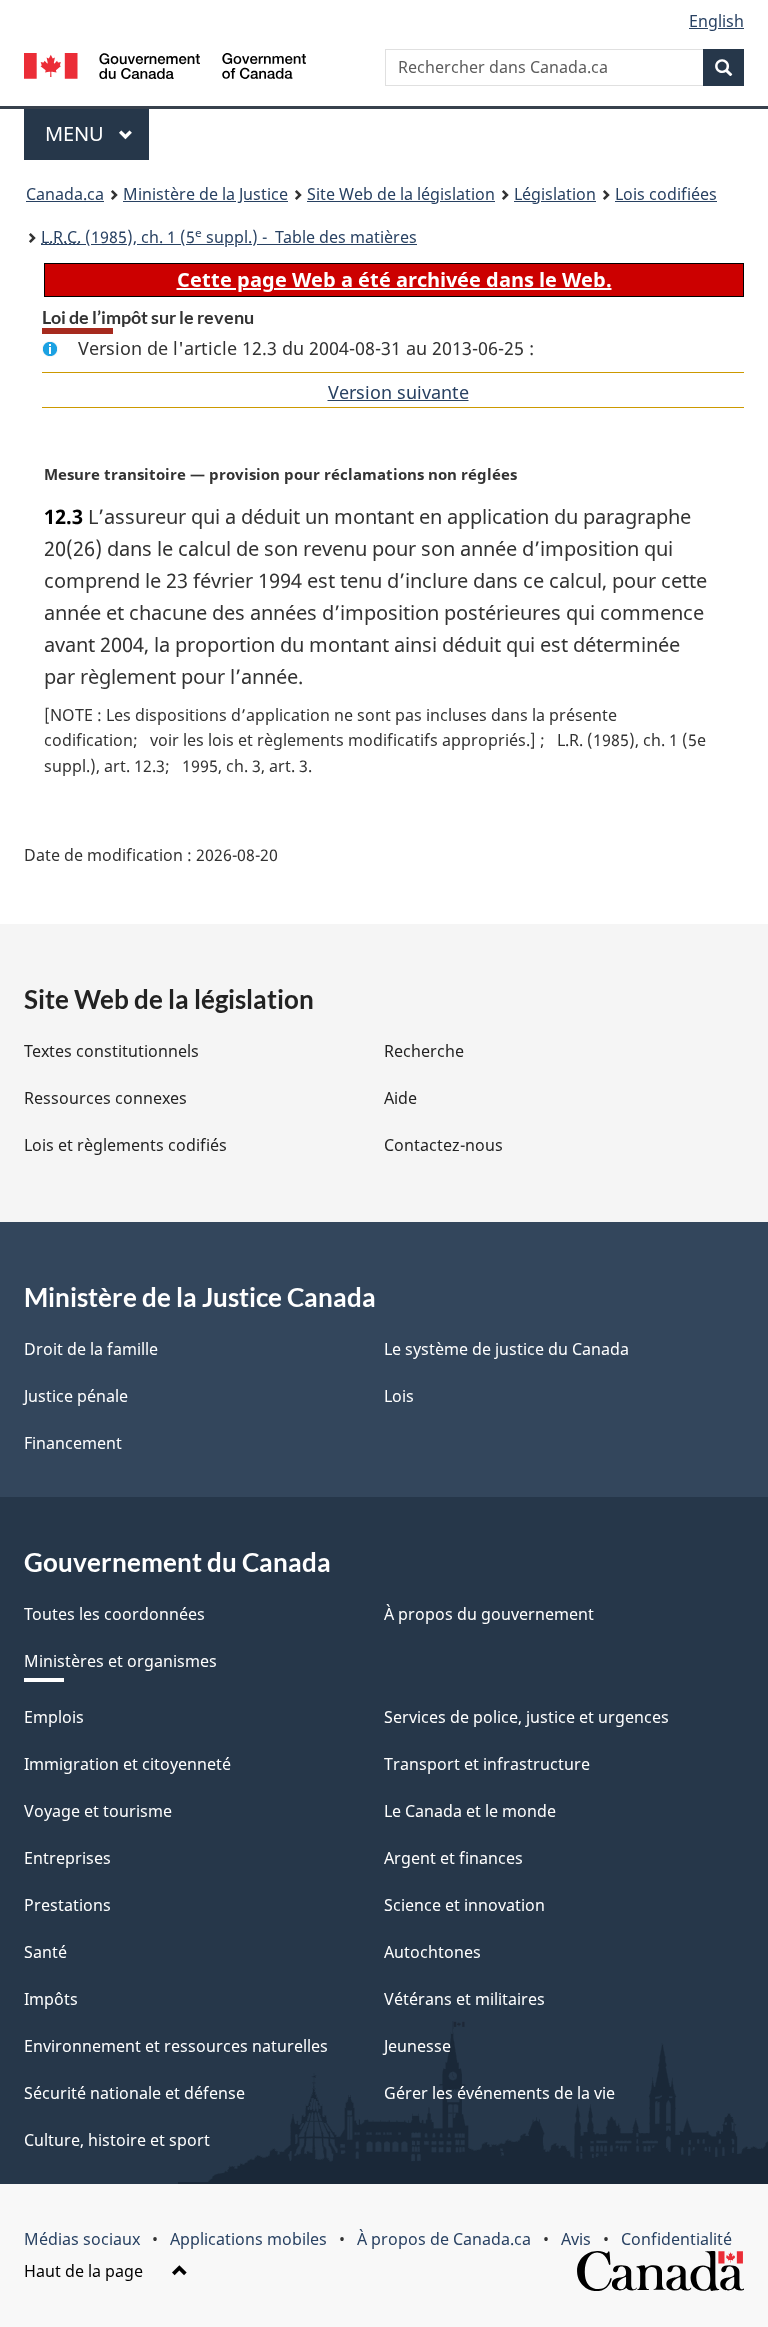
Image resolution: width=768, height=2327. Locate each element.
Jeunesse (417, 2046)
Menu (97, 133)
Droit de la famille (91, 1349)
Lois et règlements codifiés (125, 1145)
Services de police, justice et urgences (526, 1717)
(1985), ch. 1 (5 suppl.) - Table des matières (229, 236)
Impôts (51, 1999)
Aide (400, 1098)
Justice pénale (76, 1396)
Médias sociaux (82, 2239)
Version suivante (398, 392)
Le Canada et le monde (470, 1811)
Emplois (54, 1717)
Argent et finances (453, 1858)
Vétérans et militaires (464, 1999)
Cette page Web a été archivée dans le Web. (394, 279)
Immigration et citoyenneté (127, 1764)
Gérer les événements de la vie (499, 2093)
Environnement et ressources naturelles (176, 2046)
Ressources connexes (105, 1098)
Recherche (424, 1051)
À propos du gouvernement (489, 1614)
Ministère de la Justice (205, 194)
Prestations (67, 1905)
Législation (555, 194)
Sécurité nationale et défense (134, 2093)
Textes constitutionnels (111, 1051)
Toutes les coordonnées (114, 1614)
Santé (45, 1952)
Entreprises (67, 1858)
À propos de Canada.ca (444, 2239)
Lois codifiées (666, 194)
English (716, 21)
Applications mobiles (248, 2239)
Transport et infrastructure (487, 1764)
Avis (576, 2239)
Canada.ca (65, 194)
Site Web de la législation (401, 194)
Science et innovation (464, 1905)
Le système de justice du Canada (506, 1349)
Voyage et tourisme (98, 1811)
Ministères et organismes (120, 1661)
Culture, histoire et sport (117, 2140)
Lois (399, 1396)
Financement (73, 1443)
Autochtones (432, 1952)
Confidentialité (676, 2239)
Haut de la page (85, 2271)
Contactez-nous (443, 1145)
